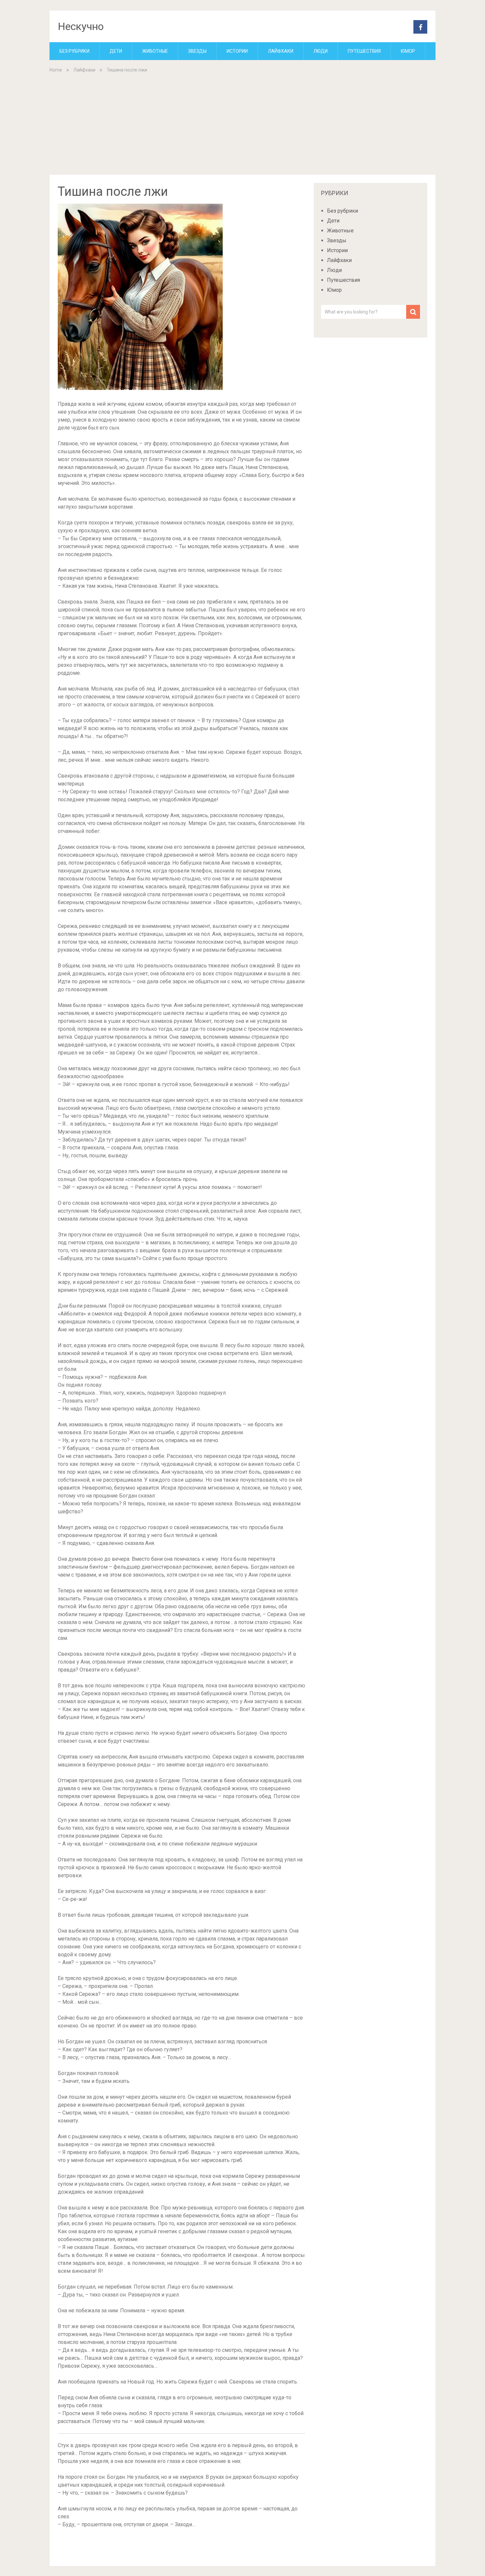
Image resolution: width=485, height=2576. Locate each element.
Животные (155, 51)
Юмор (408, 51)
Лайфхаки (281, 51)
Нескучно (81, 26)
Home (56, 70)
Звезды (197, 51)
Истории (237, 51)
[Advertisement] (242, 123)
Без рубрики (74, 51)
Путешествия (364, 51)
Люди (321, 51)
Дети (116, 51)
